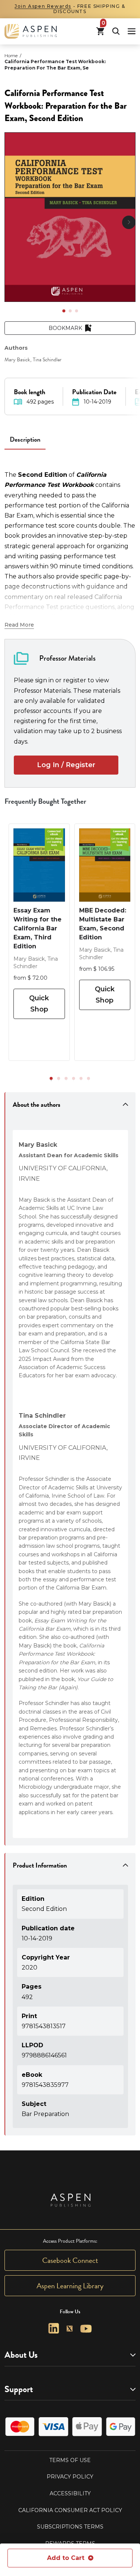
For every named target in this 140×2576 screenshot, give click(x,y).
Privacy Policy (70, 2477)
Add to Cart (66, 2558)
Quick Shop (39, 1003)
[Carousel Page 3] (77, 311)
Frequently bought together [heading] (46, 801)
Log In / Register (66, 765)
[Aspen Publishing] (31, 31)
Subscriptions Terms (70, 2527)
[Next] (129, 222)
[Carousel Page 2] (70, 311)
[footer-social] (54, 2328)
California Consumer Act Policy (70, 2510)
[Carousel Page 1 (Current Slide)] (64, 311)
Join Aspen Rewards (43, 6)
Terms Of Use (70, 2460)
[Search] (116, 31)
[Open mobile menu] (132, 31)
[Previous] (11, 222)
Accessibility (70, 2493)
